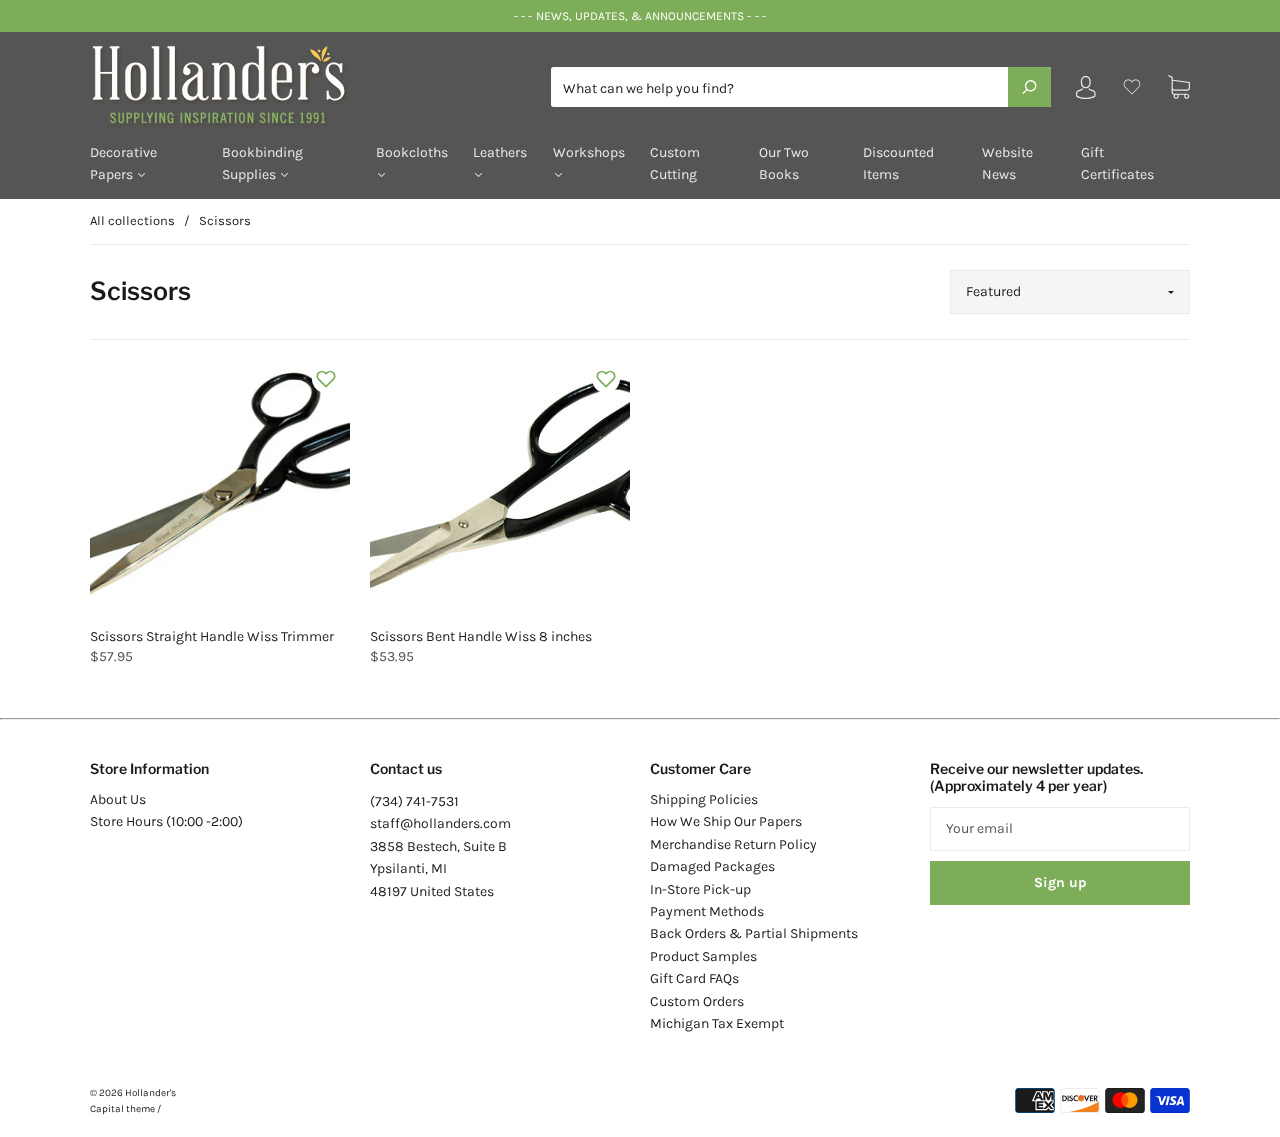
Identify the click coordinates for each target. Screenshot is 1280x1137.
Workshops (589, 152)
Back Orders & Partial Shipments (754, 933)
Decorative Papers (123, 163)
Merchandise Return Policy (733, 844)
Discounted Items (898, 163)
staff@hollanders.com (440, 823)
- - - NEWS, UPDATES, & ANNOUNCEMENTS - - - (639, 16)
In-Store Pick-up (700, 889)
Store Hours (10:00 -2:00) (166, 821)
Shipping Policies (704, 799)
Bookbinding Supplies (262, 163)
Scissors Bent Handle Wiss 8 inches (481, 636)
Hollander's (150, 1093)
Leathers (500, 152)
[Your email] (1060, 829)
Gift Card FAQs (694, 978)
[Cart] (1179, 87)
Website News (1007, 163)
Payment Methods (707, 911)
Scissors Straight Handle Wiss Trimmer (212, 636)
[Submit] (1029, 87)
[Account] (1086, 91)
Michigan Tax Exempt (717, 1023)
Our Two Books (784, 163)
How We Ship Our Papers (726, 821)
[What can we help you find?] (801, 88)
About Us (118, 799)
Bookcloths (412, 152)
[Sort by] (1070, 292)
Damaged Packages (712, 866)
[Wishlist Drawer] (1132, 87)
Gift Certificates (1117, 163)
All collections (132, 220)
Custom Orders (697, 1001)
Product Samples (703, 956)
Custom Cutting (675, 163)
